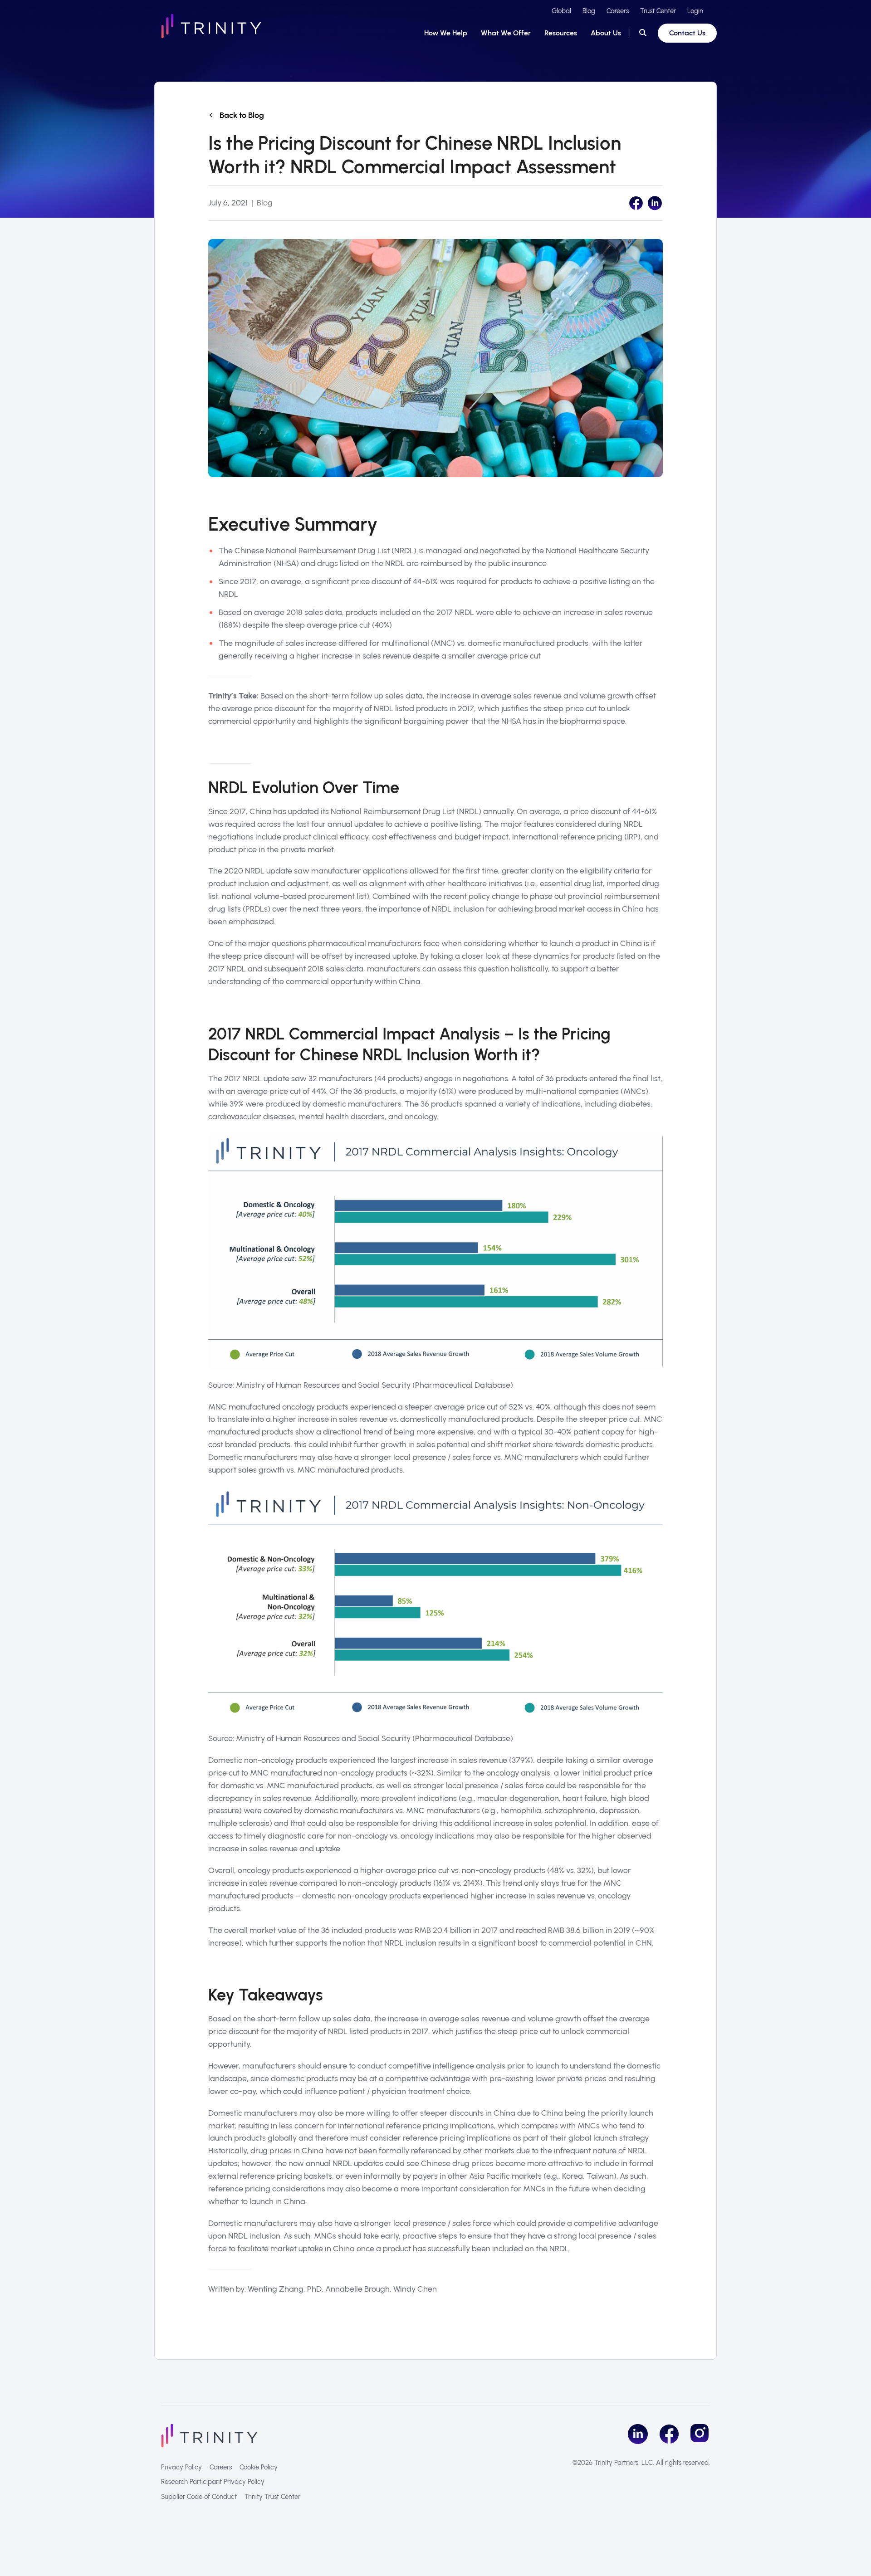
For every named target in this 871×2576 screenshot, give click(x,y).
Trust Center (658, 11)
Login (695, 11)
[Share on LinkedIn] (655, 203)
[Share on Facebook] (636, 203)
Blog (589, 11)
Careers (618, 11)
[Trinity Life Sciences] (209, 2435)
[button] (643, 33)
